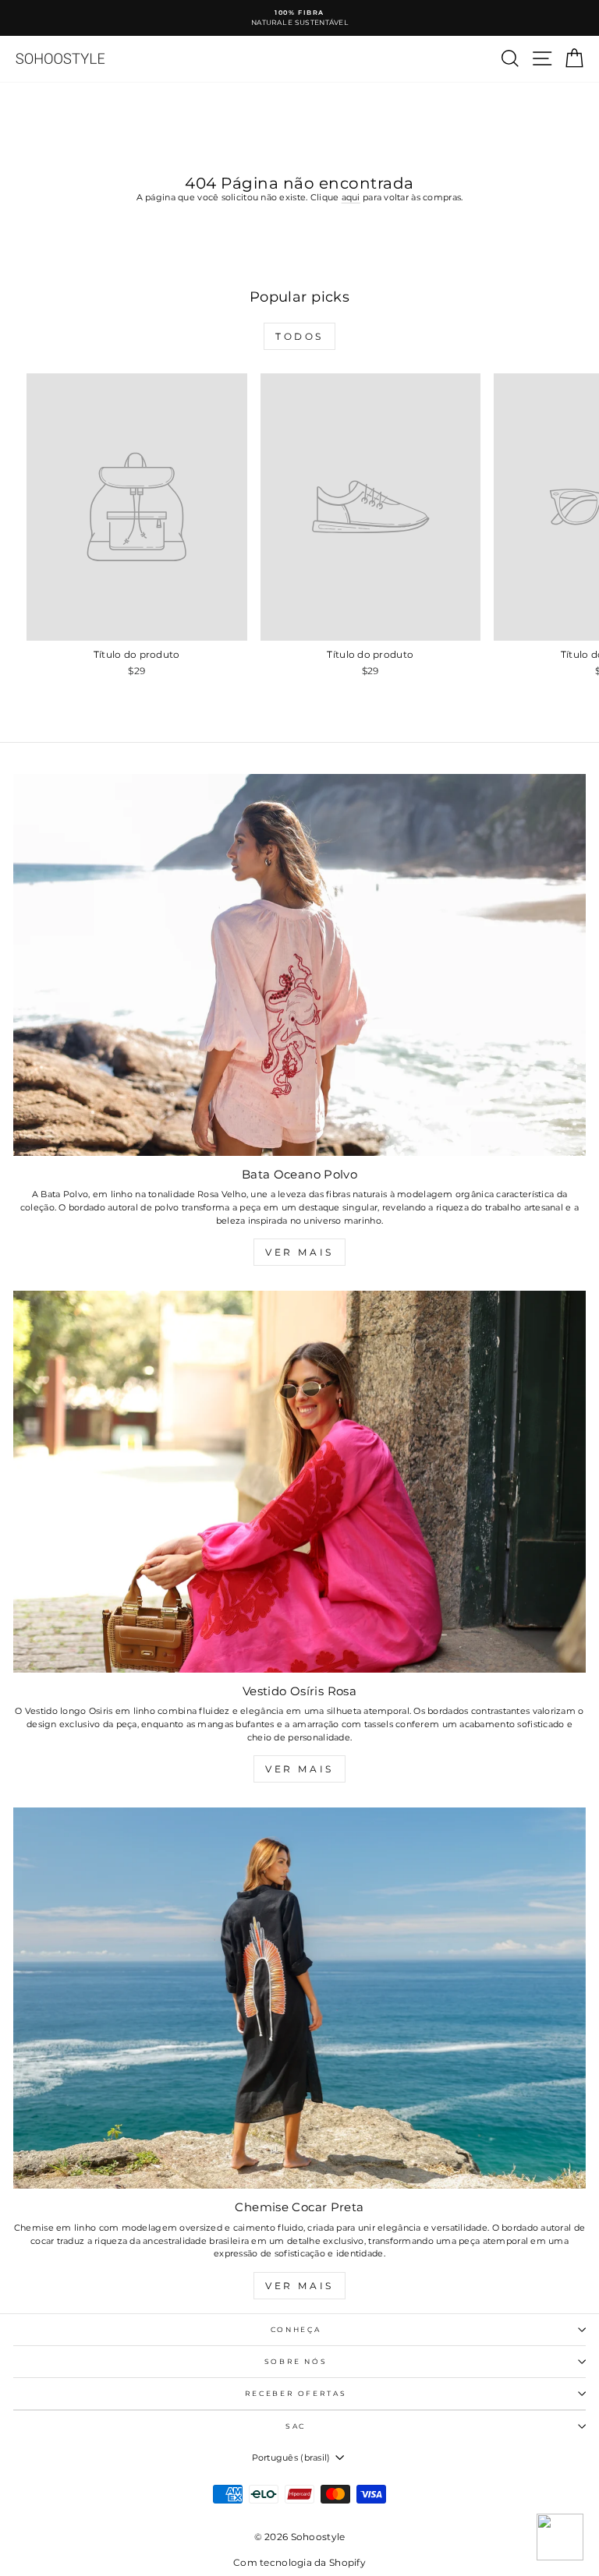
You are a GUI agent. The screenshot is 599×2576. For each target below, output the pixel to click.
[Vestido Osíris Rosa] (299, 1481)
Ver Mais (299, 1252)
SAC (296, 2426)
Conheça (296, 2329)
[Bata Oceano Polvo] (299, 965)
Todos (299, 336)
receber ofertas (296, 2393)
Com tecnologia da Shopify (299, 2562)
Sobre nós (296, 2361)
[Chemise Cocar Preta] (299, 1998)
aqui (351, 197)
